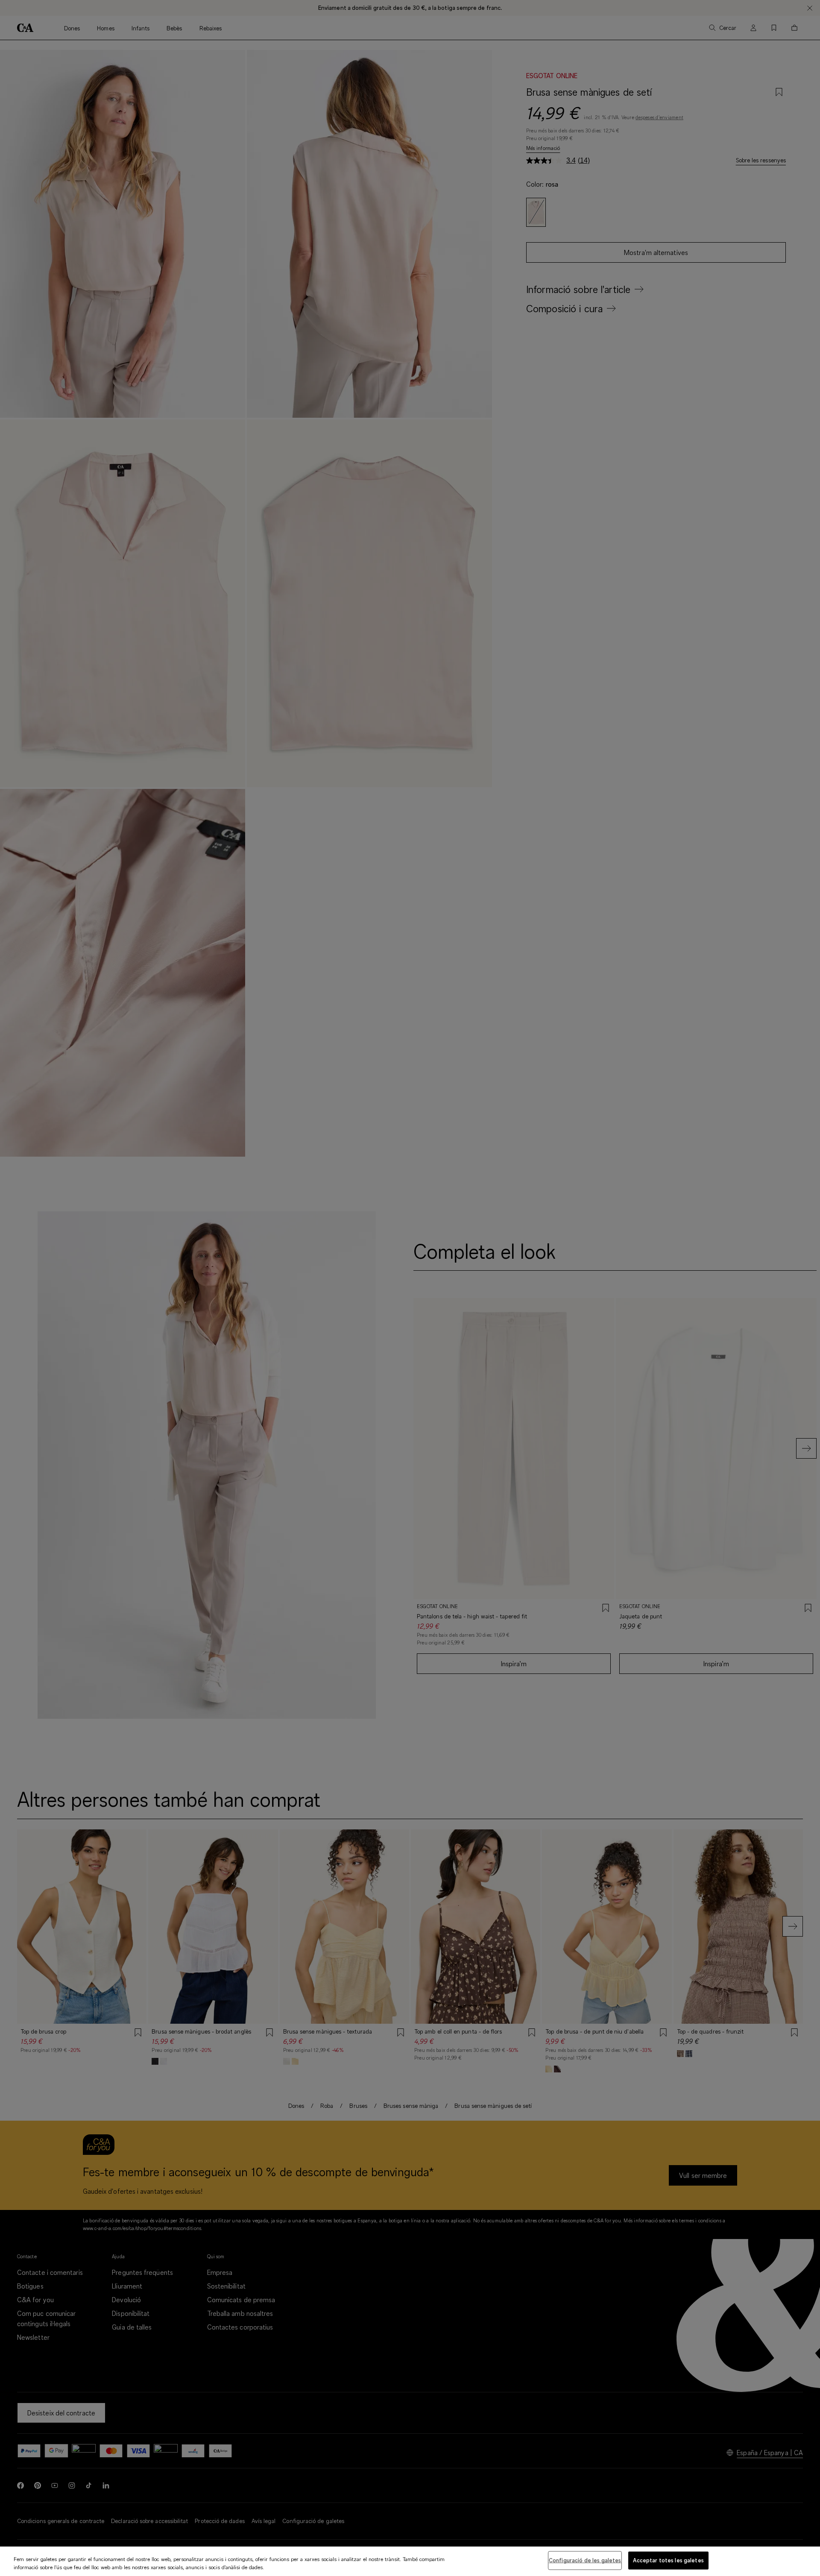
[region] (410, 2561)
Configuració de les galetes (585, 2560)
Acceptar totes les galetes (668, 2560)
